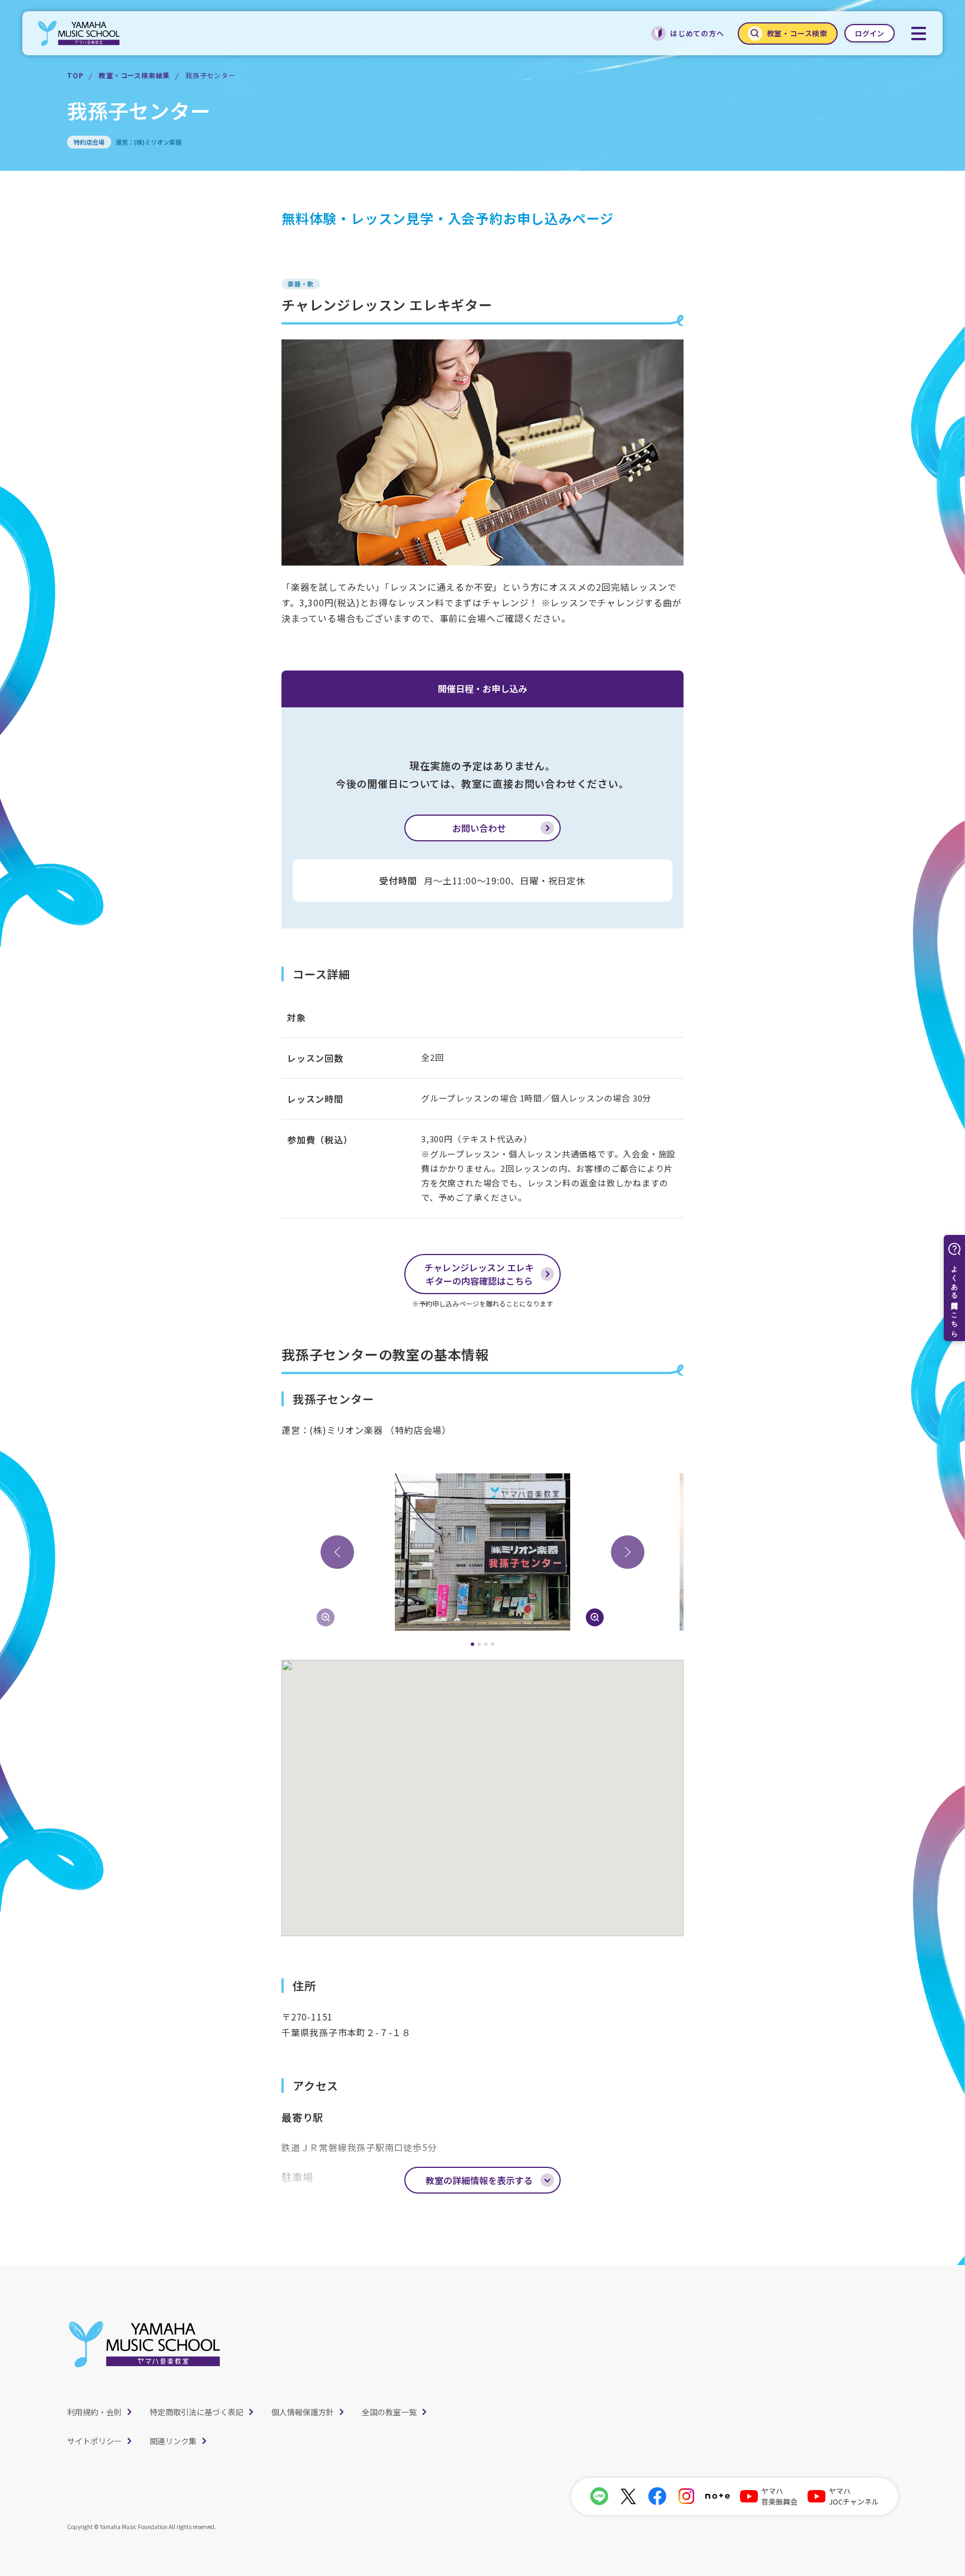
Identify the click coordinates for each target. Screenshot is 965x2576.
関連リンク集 (173, 2441)
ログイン (870, 33)
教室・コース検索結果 (134, 75)
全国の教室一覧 (389, 2412)
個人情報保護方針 (303, 2412)
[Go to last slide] (337, 1552)
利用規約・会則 (94, 2412)
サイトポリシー (94, 2441)
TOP (75, 75)
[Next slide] (628, 1552)
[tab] (472, 1644)
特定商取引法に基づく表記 (197, 2412)
